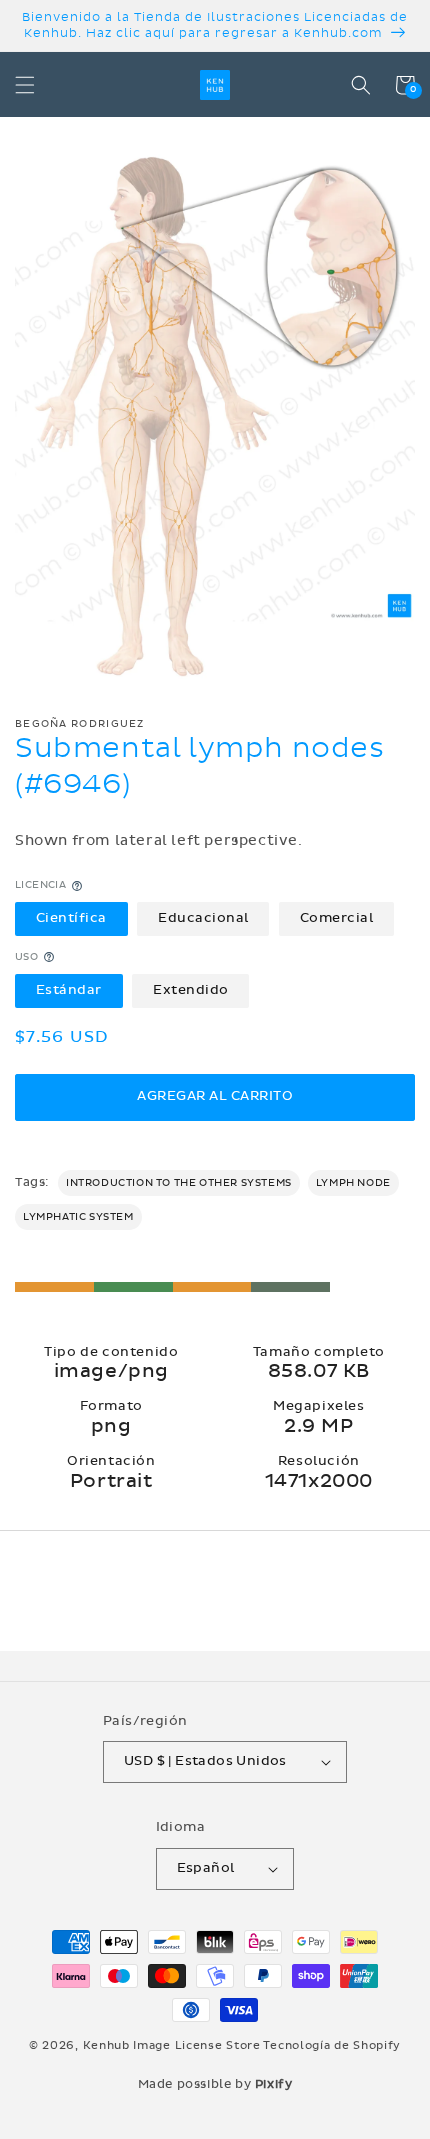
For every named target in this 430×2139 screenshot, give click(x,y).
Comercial (337, 918)
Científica (71, 918)
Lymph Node (353, 1183)
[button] (25, 85)
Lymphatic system (78, 1217)
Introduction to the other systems (179, 1183)
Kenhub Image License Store (172, 2045)
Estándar (69, 990)
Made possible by (215, 2084)
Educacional (203, 918)
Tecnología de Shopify (332, 2045)
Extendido (191, 990)
